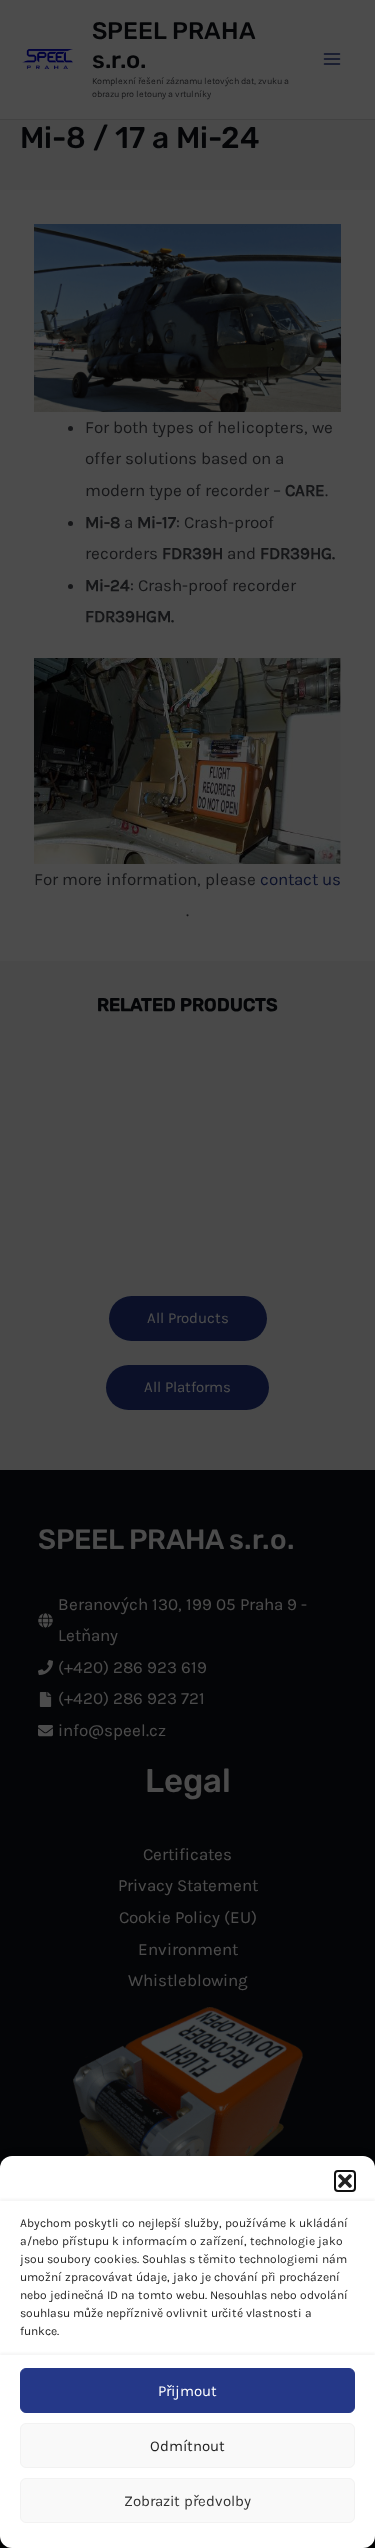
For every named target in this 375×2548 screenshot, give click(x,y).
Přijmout (187, 2391)
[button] (345, 2181)
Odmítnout (187, 2446)
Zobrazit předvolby (187, 2501)
